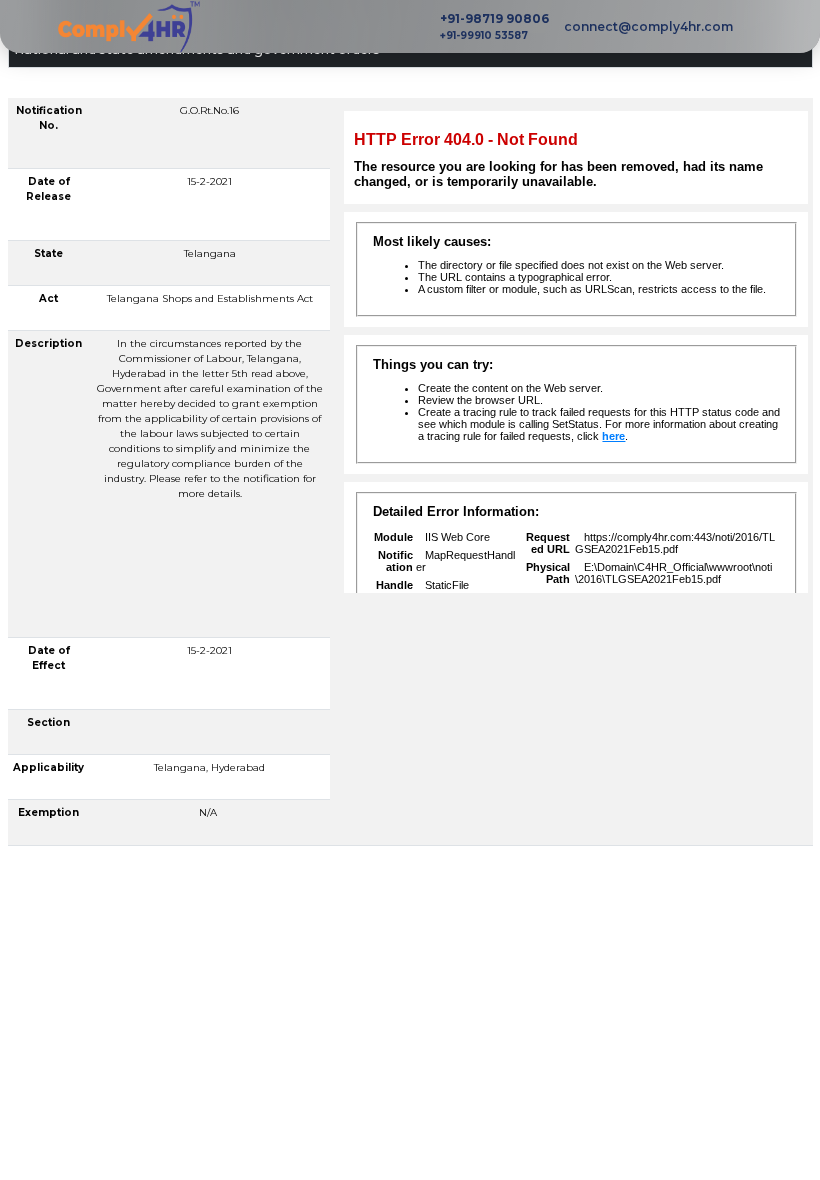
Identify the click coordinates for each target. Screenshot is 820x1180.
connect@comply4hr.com (648, 26)
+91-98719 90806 (494, 18)
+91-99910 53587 (484, 35)
